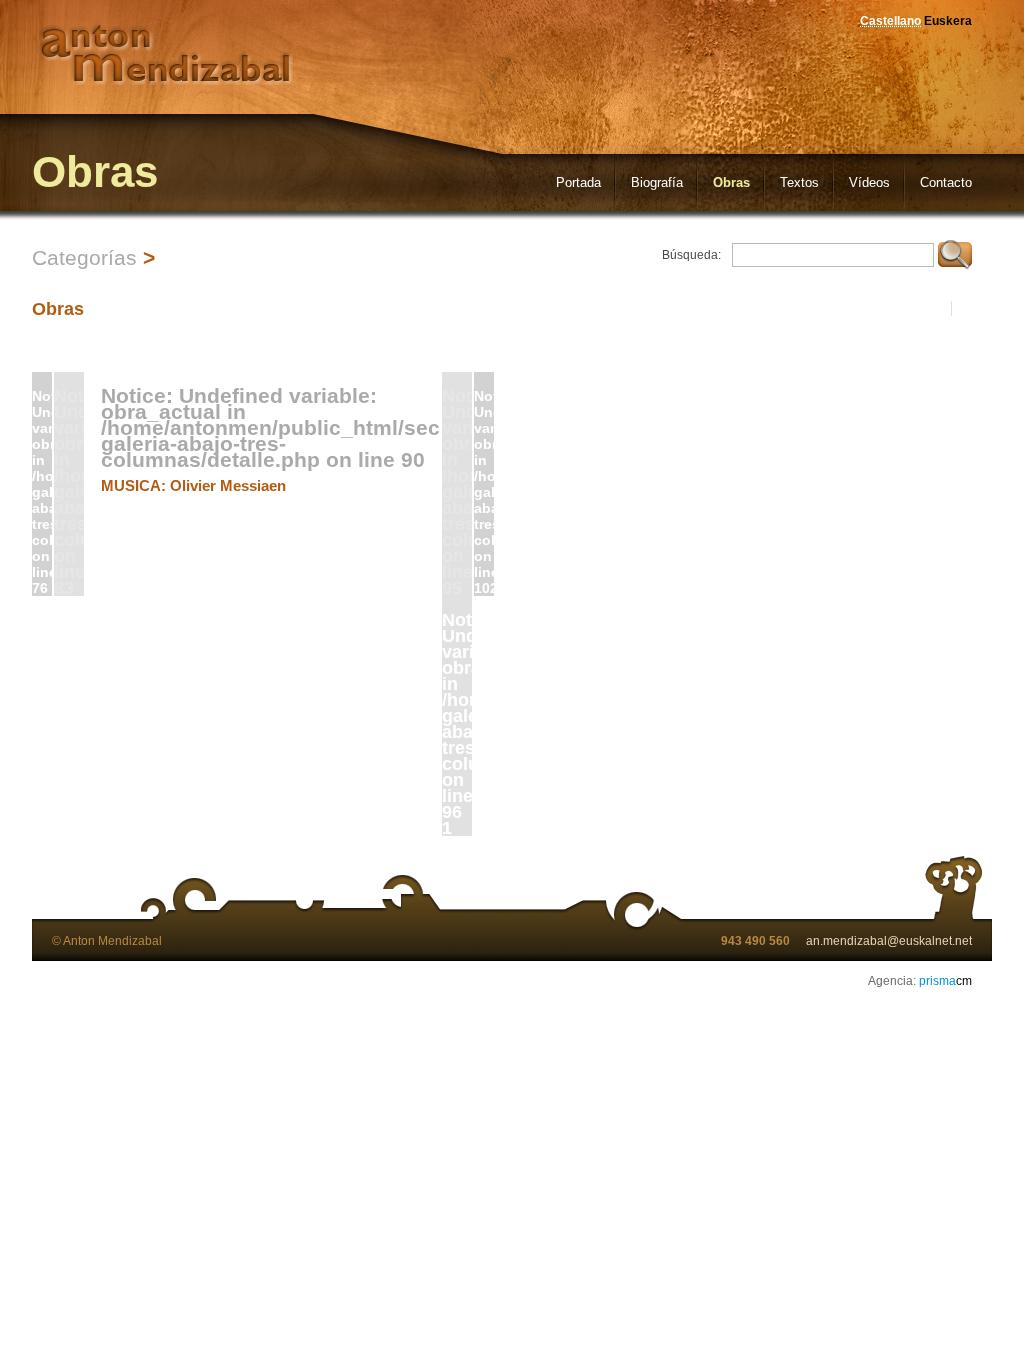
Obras (731, 182)
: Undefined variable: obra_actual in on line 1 (457, 723)
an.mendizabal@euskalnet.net (889, 941)
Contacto (946, 182)
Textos (799, 182)
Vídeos (869, 182)
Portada (578, 182)
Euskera (948, 21)
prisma (945, 981)
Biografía (657, 182)
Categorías (84, 257)
